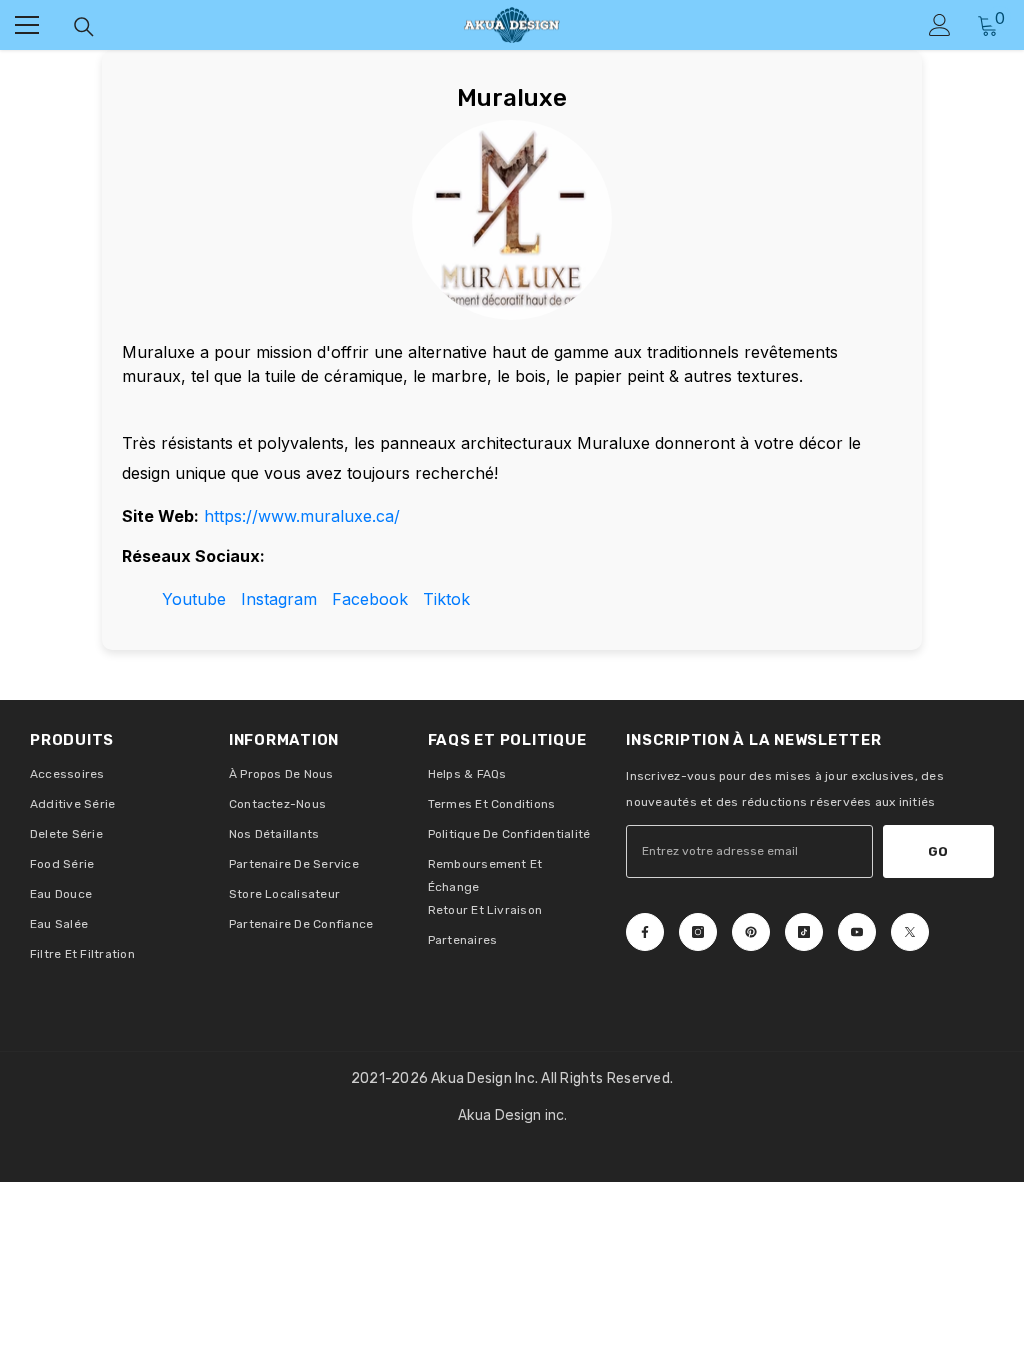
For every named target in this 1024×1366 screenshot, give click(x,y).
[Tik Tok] (804, 932)
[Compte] (940, 25)
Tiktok (446, 599)
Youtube (194, 599)
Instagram (279, 599)
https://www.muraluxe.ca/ (302, 516)
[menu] (27, 25)
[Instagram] (698, 932)
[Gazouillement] (910, 932)
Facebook (370, 599)
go (938, 851)
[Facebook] (645, 932)
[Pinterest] (751, 932)
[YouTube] (857, 932)
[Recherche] (84, 27)
